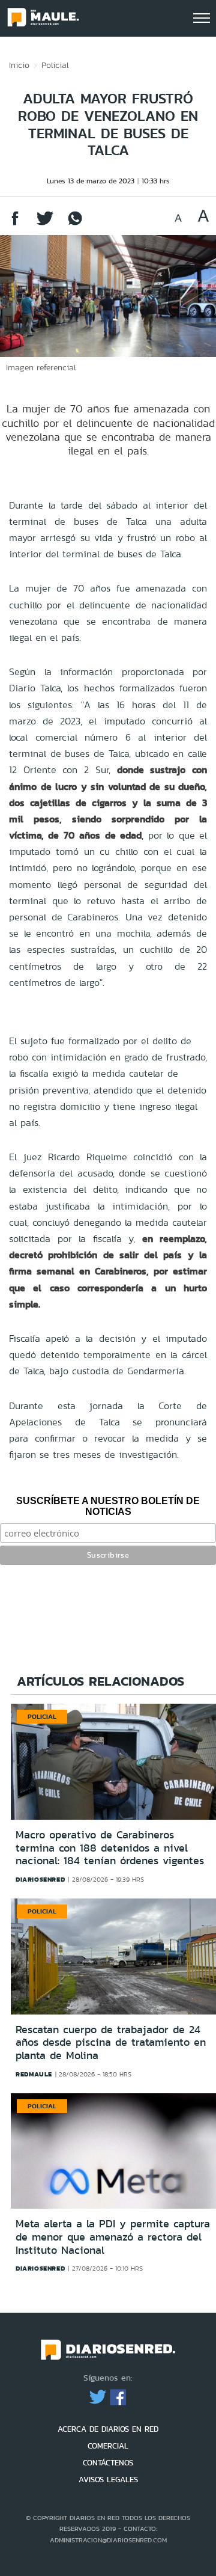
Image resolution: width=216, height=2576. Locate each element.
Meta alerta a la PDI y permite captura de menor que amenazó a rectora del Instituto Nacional (113, 2237)
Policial (55, 65)
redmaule (34, 2074)
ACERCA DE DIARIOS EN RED (108, 2429)
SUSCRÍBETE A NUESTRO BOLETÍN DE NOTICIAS (108, 1506)
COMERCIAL (108, 2446)
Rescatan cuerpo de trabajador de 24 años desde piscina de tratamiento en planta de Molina (111, 2042)
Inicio (19, 65)
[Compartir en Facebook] (15, 224)
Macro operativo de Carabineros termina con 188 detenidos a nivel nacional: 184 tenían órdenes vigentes (110, 1848)
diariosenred (40, 1879)
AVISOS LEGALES (108, 2480)
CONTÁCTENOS (108, 2463)
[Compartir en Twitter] (45, 224)
